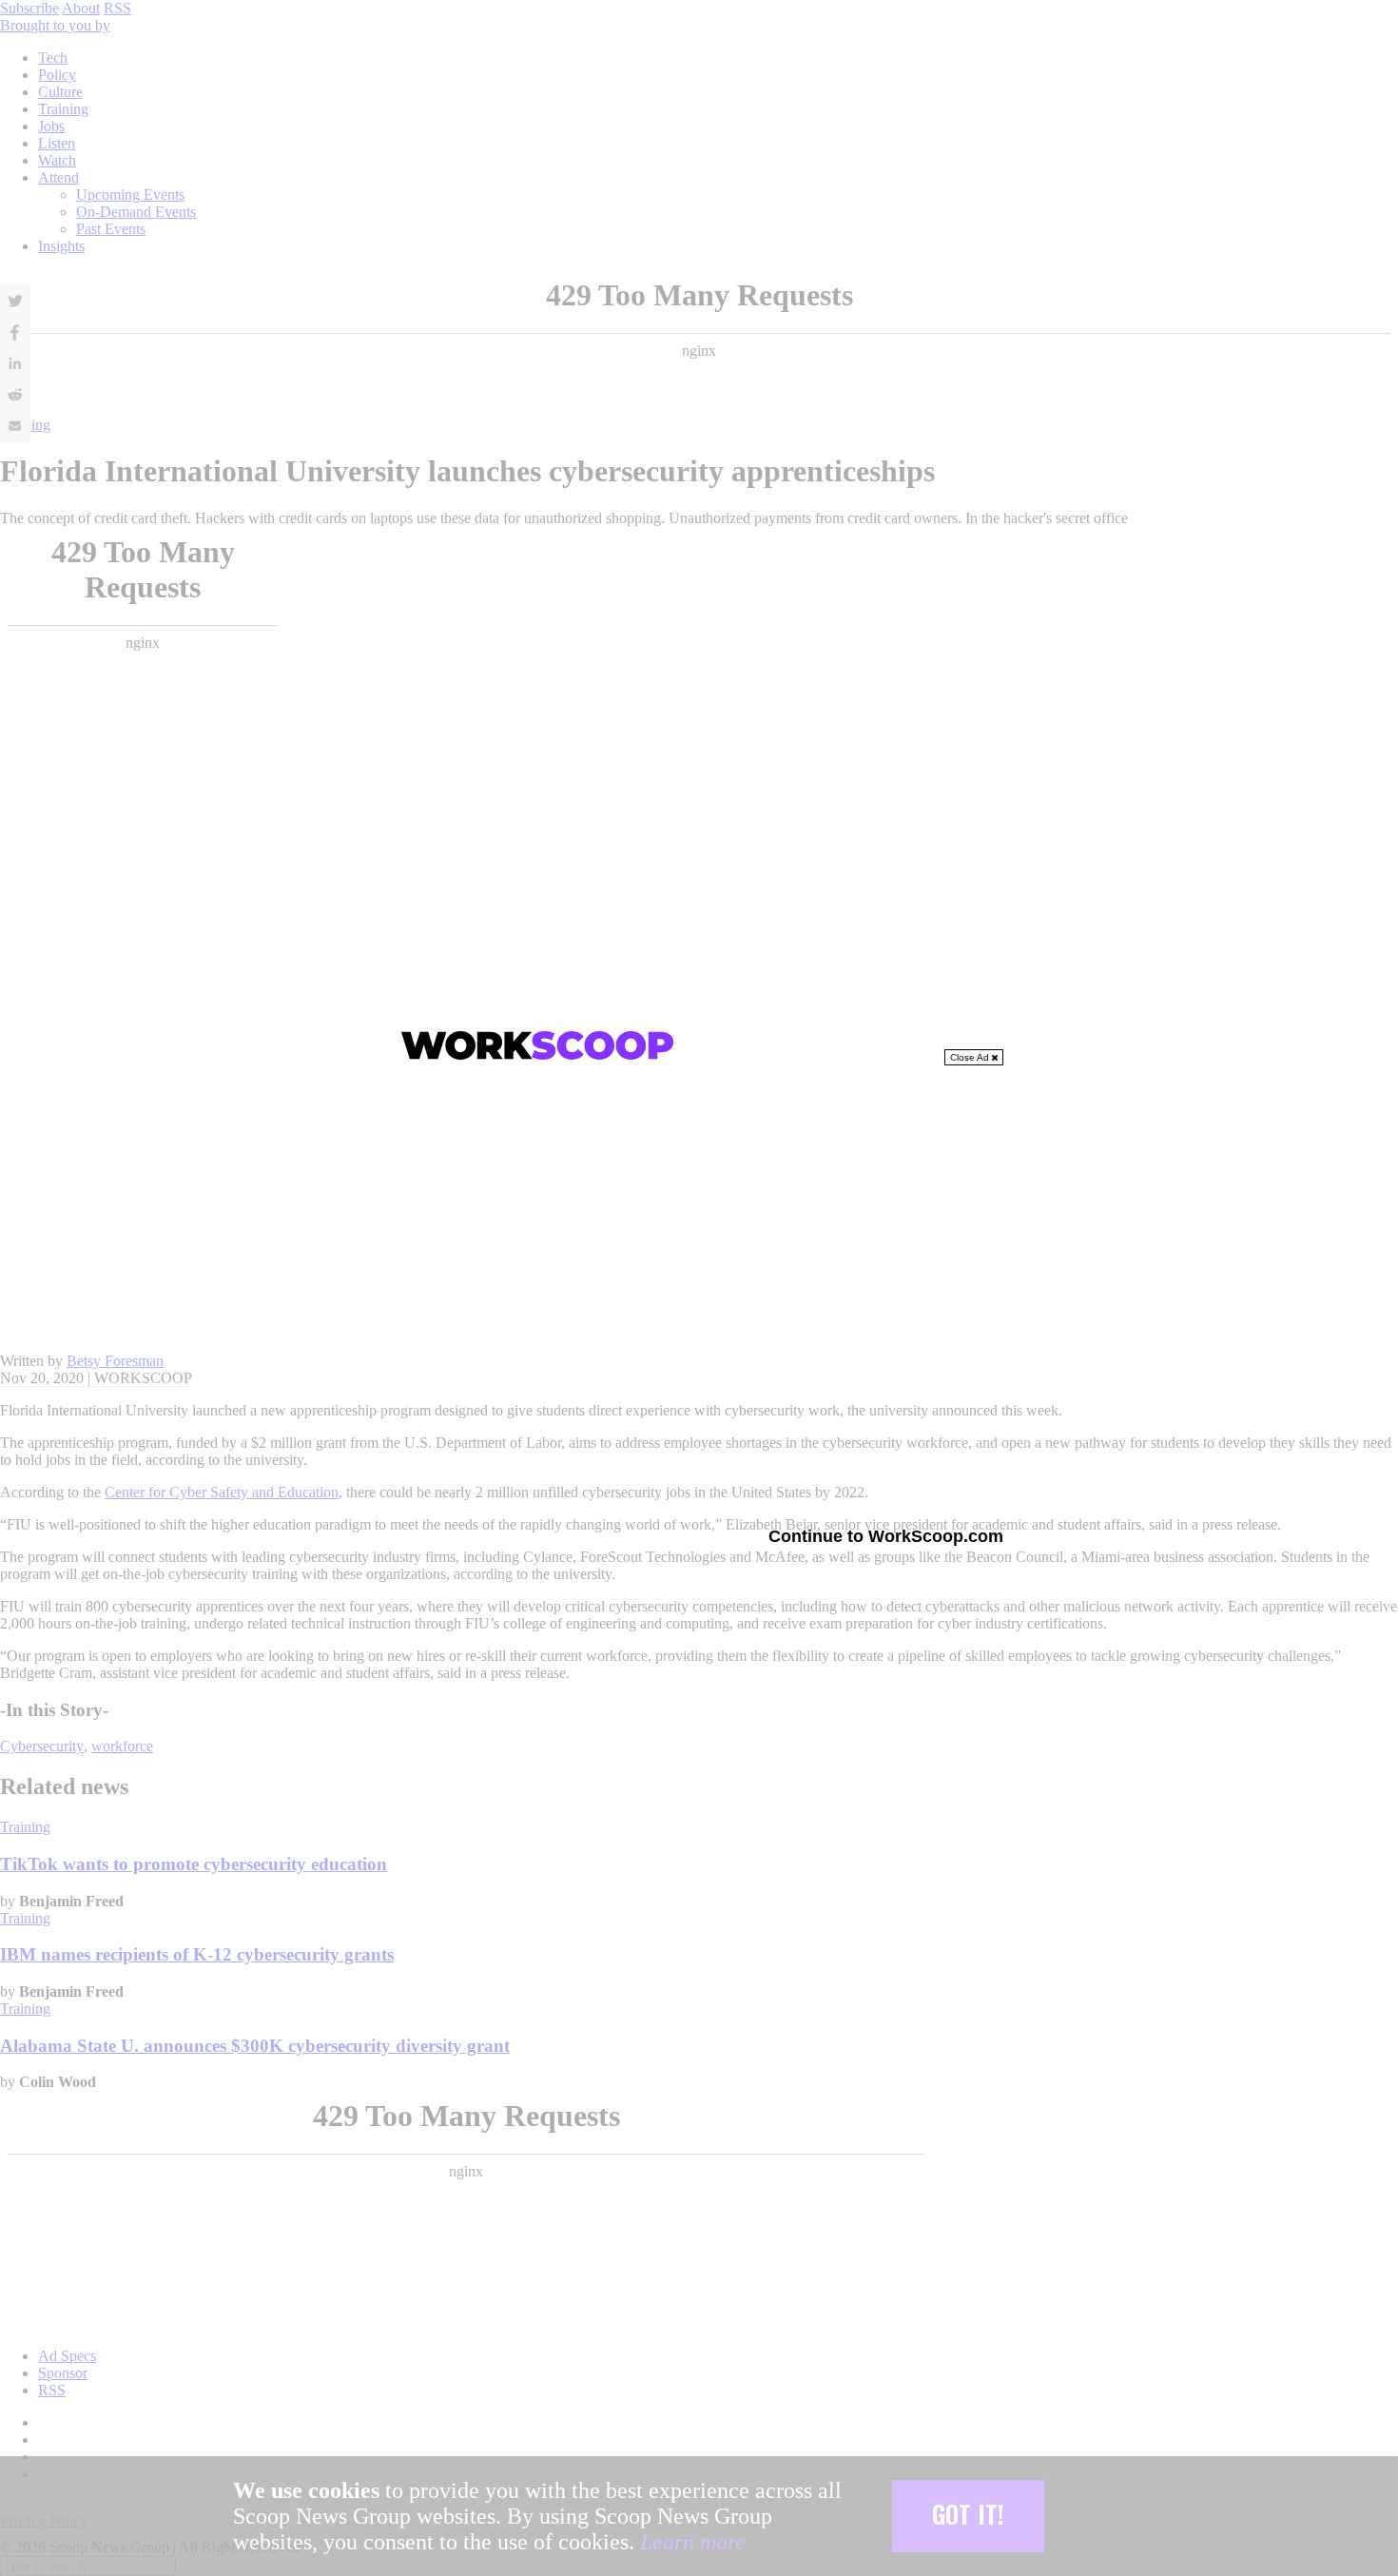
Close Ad (971, 1057)
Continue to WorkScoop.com (886, 1536)
